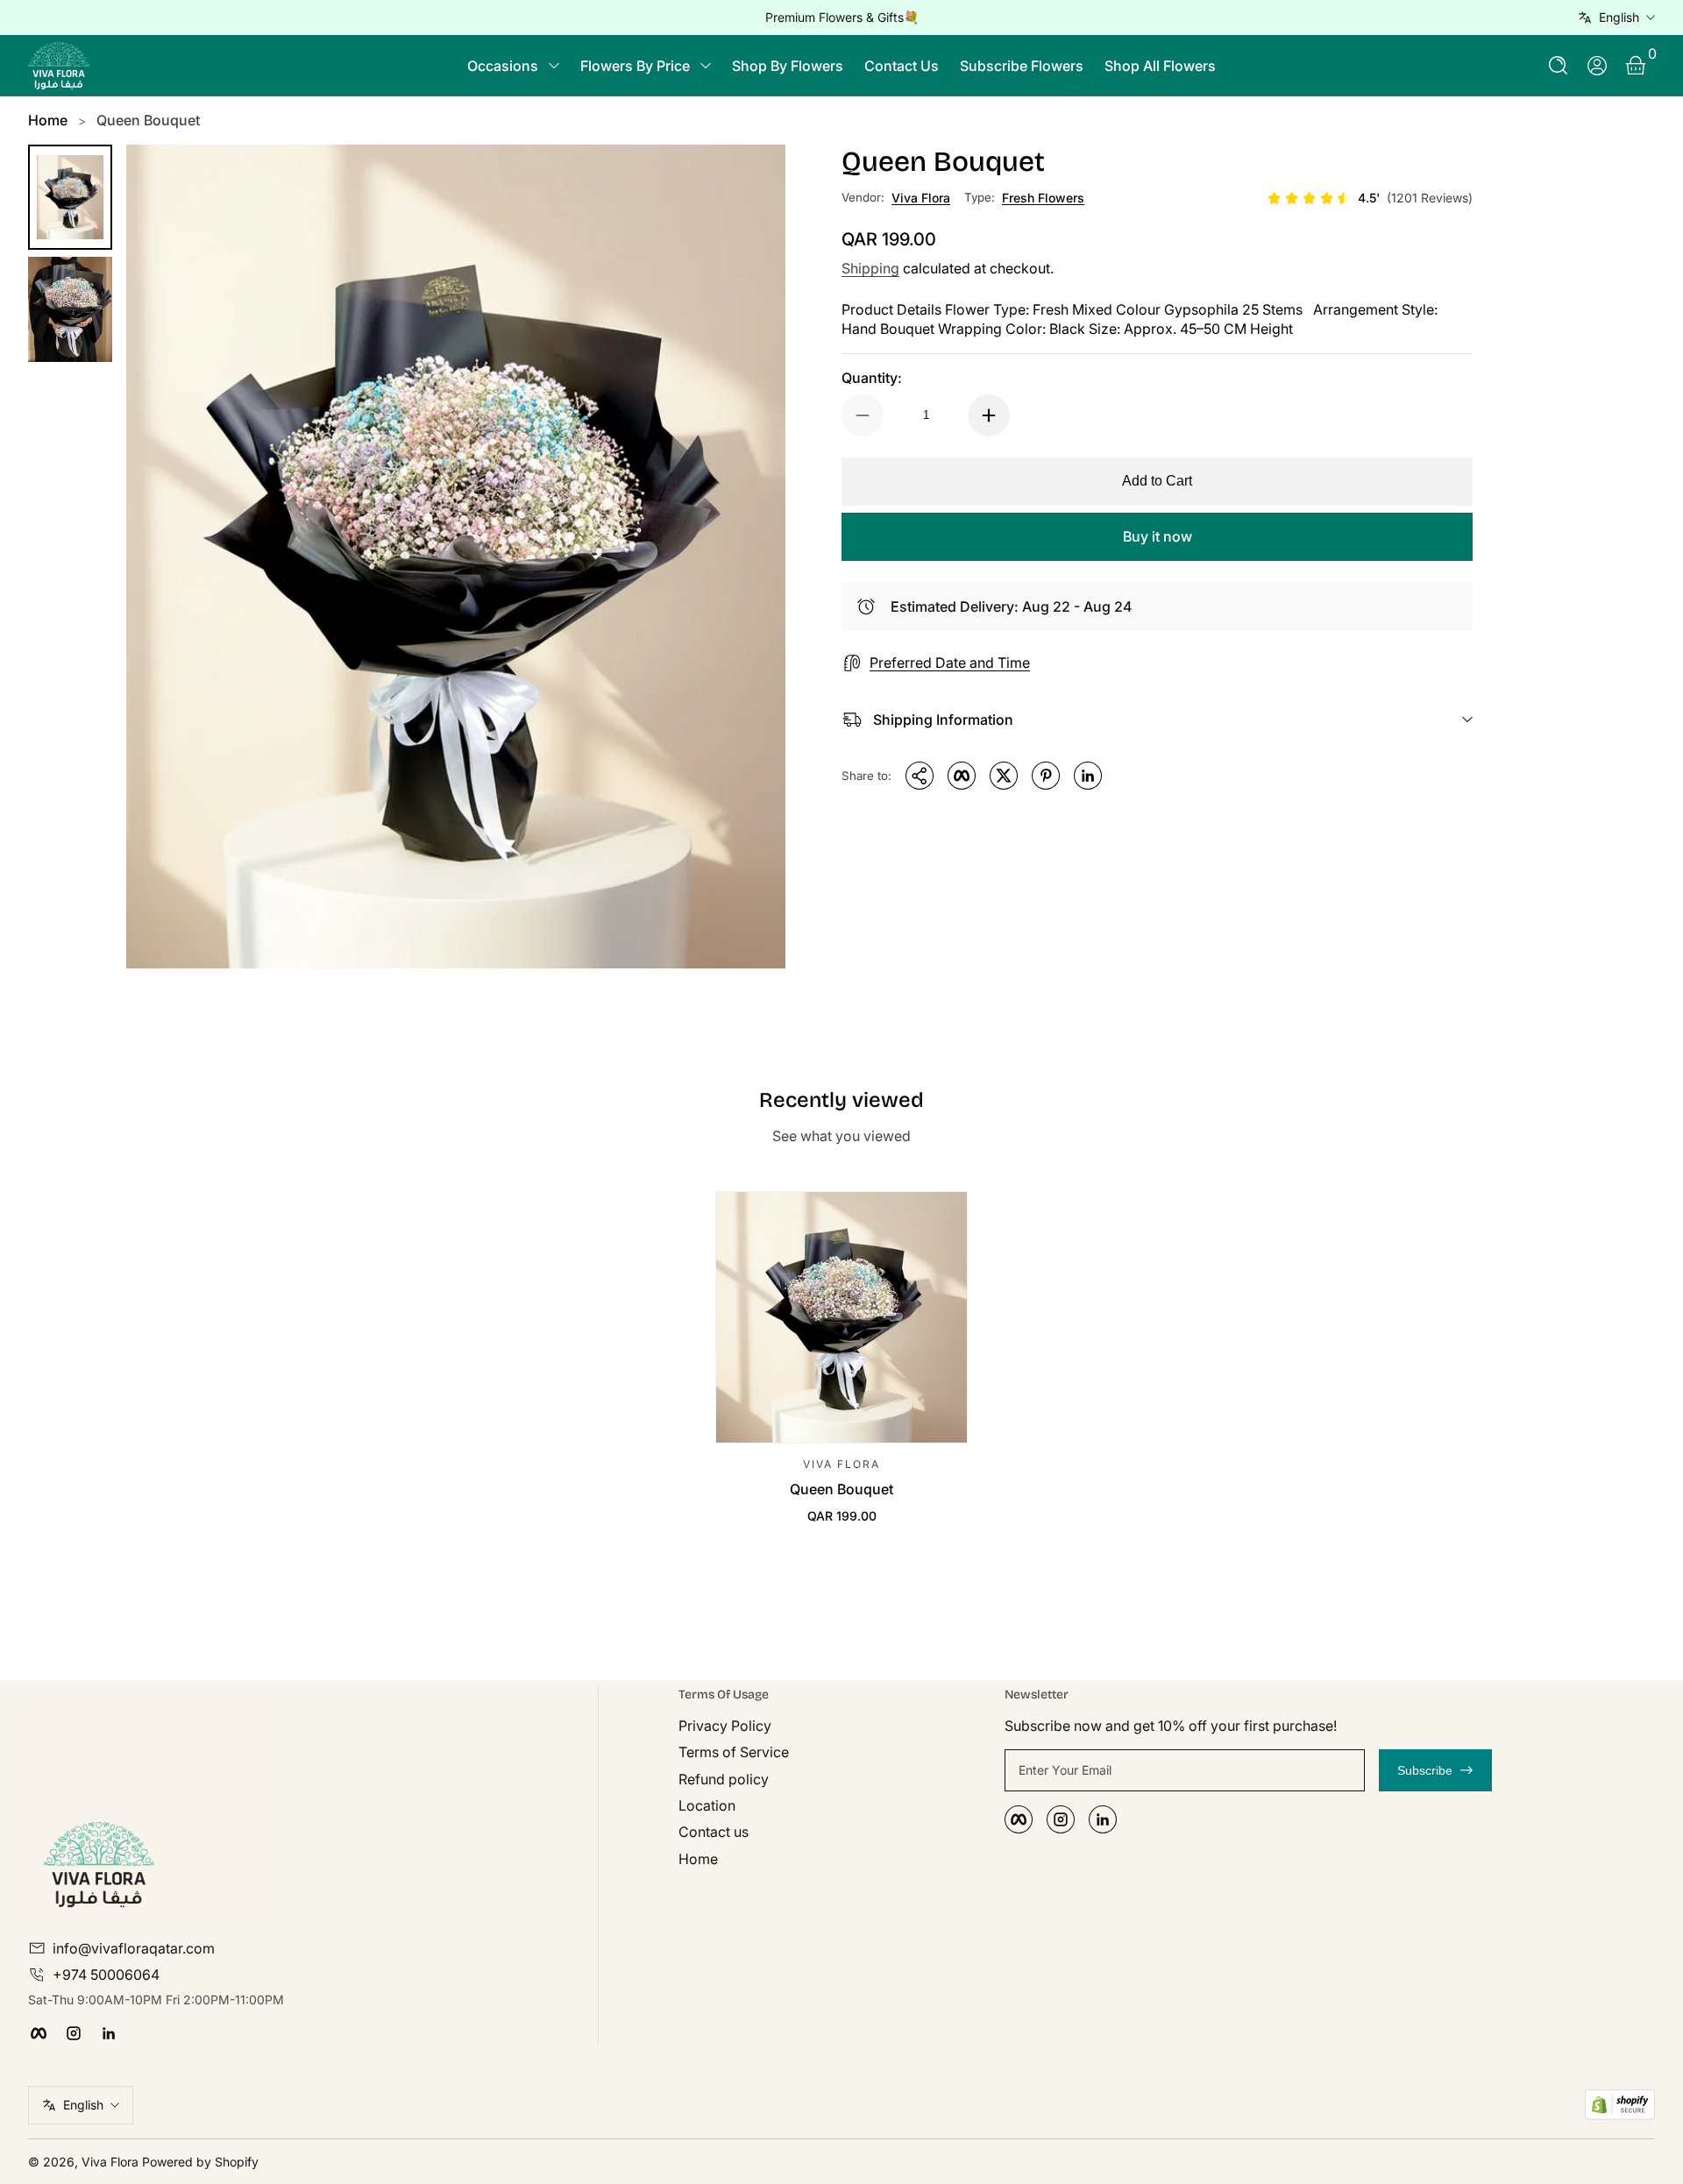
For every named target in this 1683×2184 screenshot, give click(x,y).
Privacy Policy (725, 1726)
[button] (1559, 66)
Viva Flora (921, 198)
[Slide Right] (1108, 18)
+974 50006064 (106, 1975)
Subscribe (1425, 1770)
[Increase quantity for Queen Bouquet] (989, 415)
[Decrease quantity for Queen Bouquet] (863, 415)
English (1619, 17)
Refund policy (724, 1779)
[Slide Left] (575, 18)
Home (48, 120)
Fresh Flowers (1043, 198)
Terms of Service (734, 1752)
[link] (1370, 198)
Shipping (870, 268)
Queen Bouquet (148, 120)
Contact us (714, 1832)
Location (707, 1805)
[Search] (1559, 66)
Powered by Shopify (200, 2162)
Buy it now (1158, 536)
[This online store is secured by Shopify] (1620, 2105)
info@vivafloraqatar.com (134, 1948)
